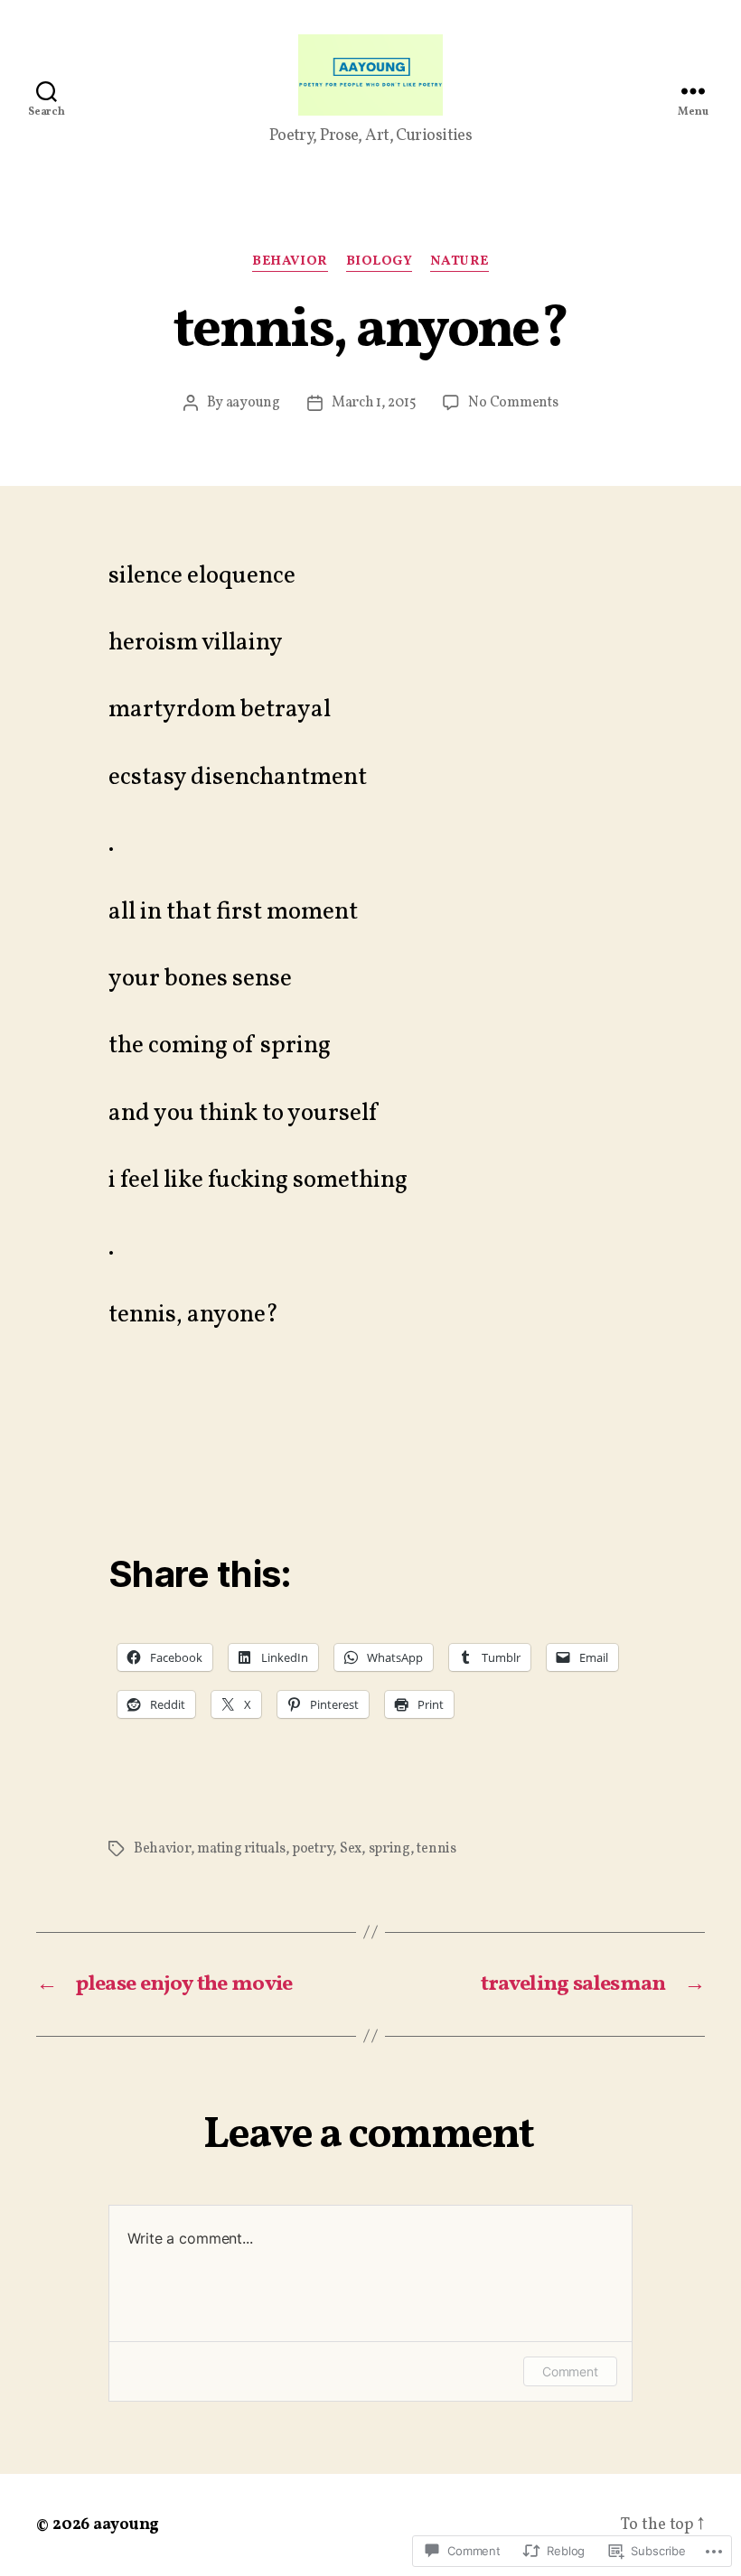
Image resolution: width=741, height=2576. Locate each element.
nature (459, 262)
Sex (351, 1849)
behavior (290, 262)
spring (389, 1849)
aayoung (253, 403)
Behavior (162, 1849)
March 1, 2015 (374, 403)
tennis (436, 1849)
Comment (570, 2371)
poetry (312, 1849)
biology (380, 262)
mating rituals (241, 1849)
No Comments (513, 403)
